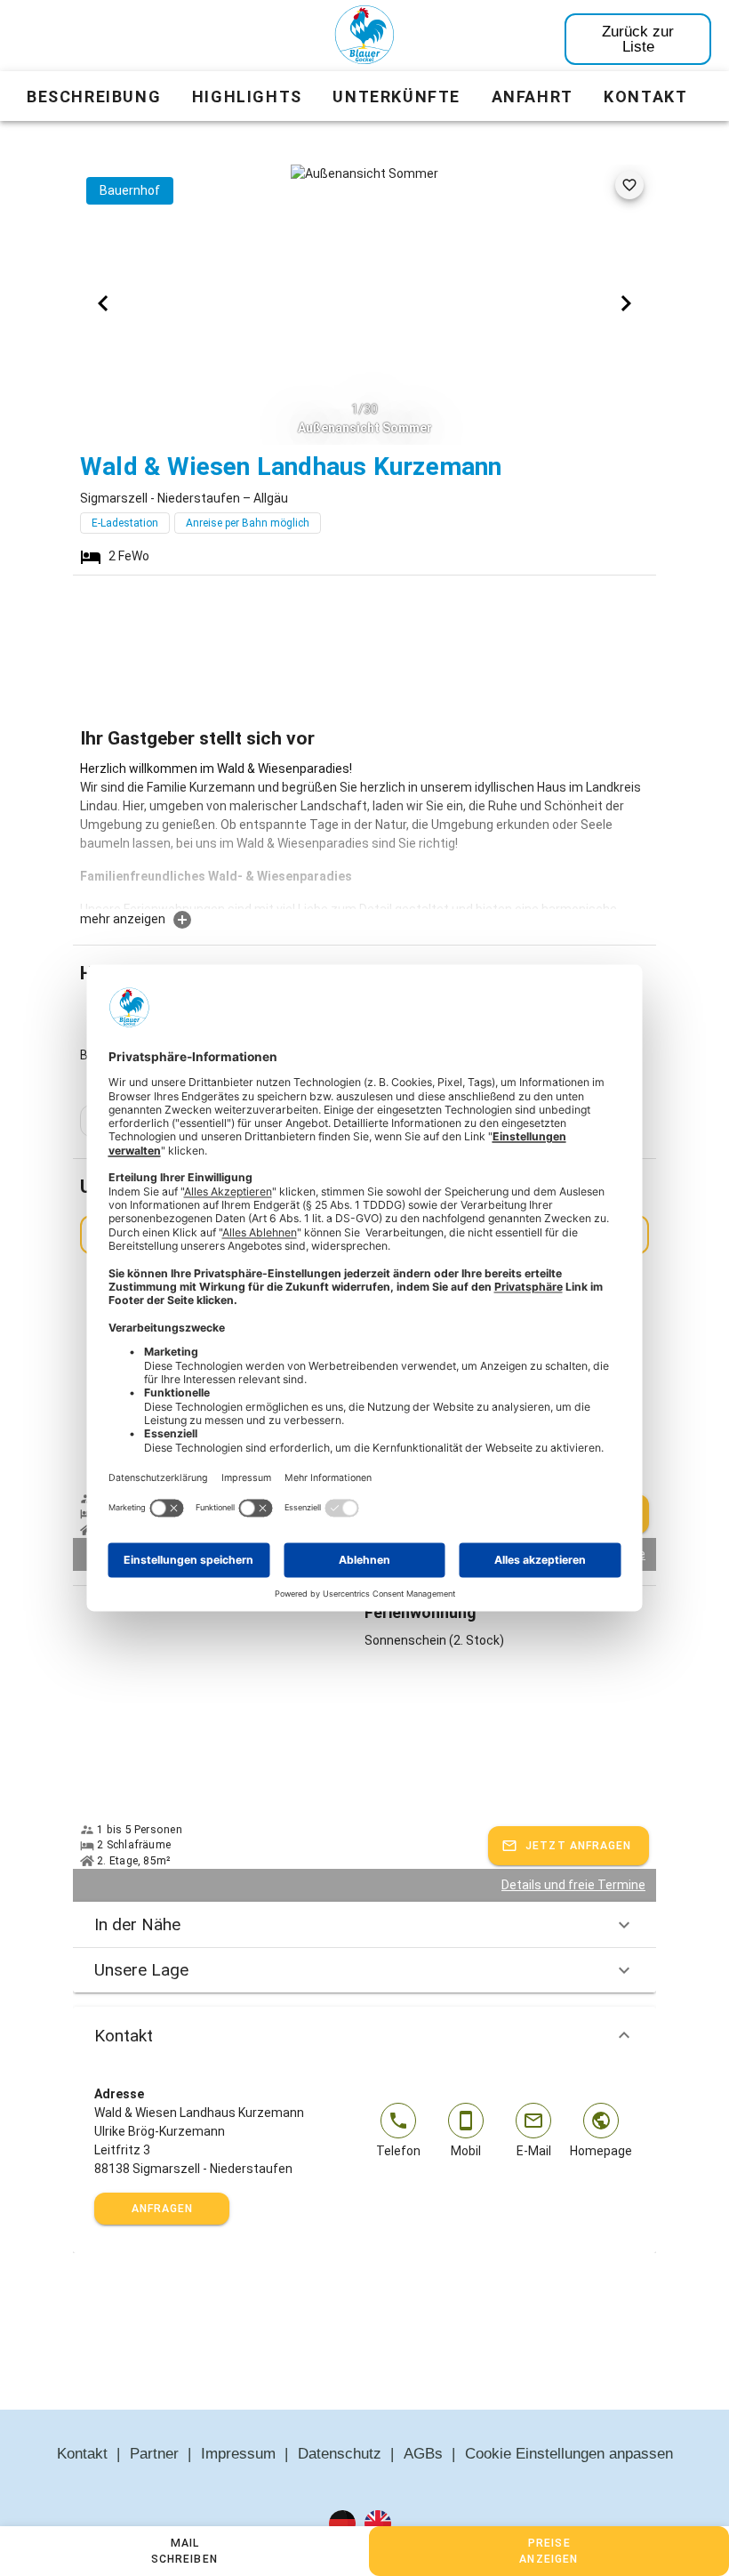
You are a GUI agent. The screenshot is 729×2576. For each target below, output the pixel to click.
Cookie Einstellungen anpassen (569, 2454)
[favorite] (629, 185)
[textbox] (364, 834)
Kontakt (124, 2036)
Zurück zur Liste (638, 39)
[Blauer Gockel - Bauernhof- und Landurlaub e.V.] (364, 38)
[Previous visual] (103, 303)
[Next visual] (626, 303)
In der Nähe (137, 1924)
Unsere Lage (141, 1970)
